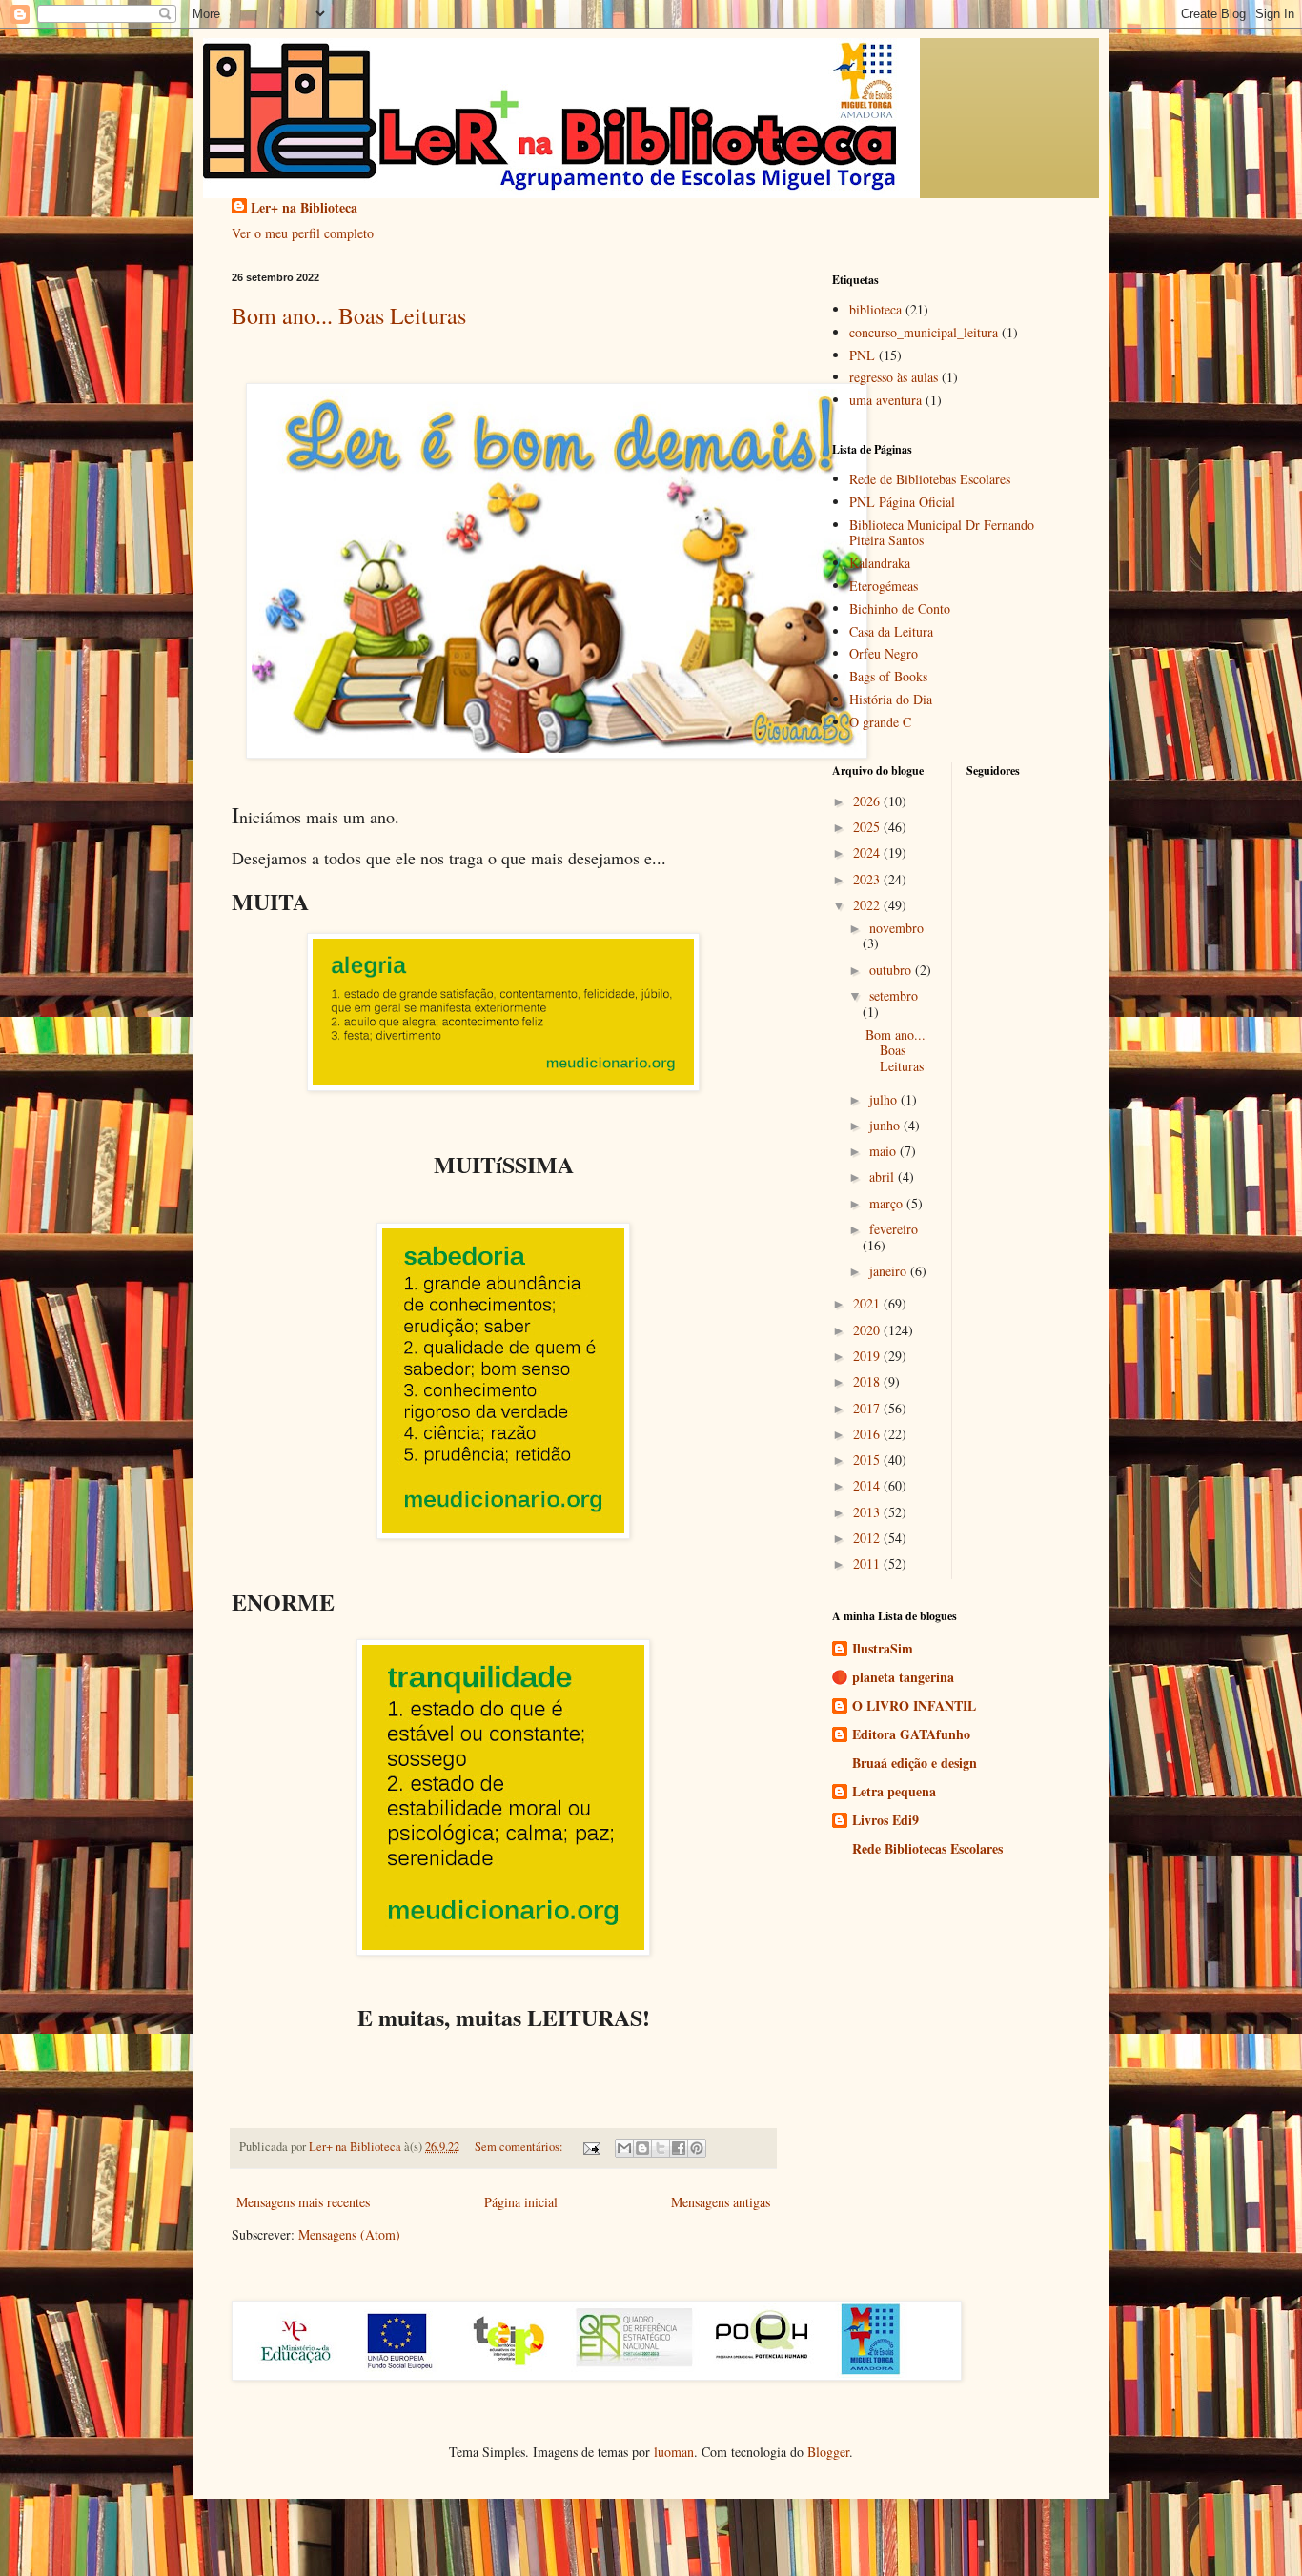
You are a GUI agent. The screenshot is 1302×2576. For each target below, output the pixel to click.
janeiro (890, 1271)
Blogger (828, 2452)
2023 (868, 879)
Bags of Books (888, 676)
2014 (868, 1485)
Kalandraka (880, 563)
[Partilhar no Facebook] (679, 2148)
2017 (868, 1408)
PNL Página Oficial (902, 502)
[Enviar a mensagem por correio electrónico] (590, 2147)
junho (886, 1125)
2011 (868, 1563)
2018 (868, 1381)
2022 (868, 905)
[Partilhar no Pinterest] (697, 2148)
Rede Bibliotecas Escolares (927, 1848)
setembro (894, 995)
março (888, 1203)
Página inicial (521, 2202)
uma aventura (885, 400)
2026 (868, 801)
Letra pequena (894, 1791)
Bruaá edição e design (915, 1763)
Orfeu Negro (884, 653)
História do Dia (891, 699)
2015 (868, 1460)
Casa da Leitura (891, 631)
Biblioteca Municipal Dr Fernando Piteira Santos (942, 533)
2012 (868, 1538)
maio (885, 1151)
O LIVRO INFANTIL (914, 1705)
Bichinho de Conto (900, 609)
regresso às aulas (894, 377)
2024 (868, 852)
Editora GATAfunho (911, 1734)
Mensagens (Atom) (349, 2234)
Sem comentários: (520, 2147)
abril (884, 1176)
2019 (868, 1356)
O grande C (880, 722)
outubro (892, 970)
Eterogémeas (884, 586)
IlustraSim (883, 1648)
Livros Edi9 (885, 1820)
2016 (868, 1434)
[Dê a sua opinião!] (642, 2148)
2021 (868, 1303)
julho (885, 1099)
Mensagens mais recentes (303, 2202)
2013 (868, 1512)
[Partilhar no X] (661, 2148)
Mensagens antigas (721, 2202)
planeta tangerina (903, 1677)
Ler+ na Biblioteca (304, 208)
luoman (674, 2452)
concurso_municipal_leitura (924, 332)
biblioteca (875, 309)
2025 (868, 827)
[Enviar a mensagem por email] (624, 2148)
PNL (862, 355)
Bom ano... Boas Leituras (349, 315)
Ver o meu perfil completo (303, 233)
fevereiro (894, 1229)
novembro (896, 928)
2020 (868, 1330)
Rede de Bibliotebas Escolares (930, 479)
